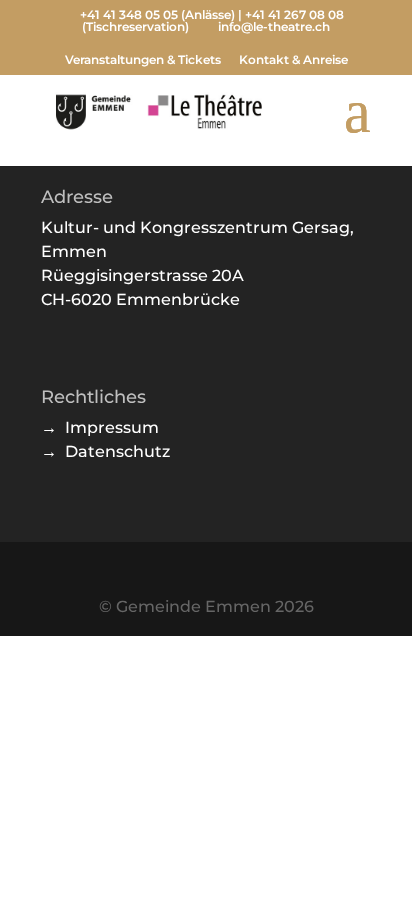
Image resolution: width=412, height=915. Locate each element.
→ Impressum (100, 427)
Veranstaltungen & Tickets (143, 60)
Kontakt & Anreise (293, 60)
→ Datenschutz (105, 451)
